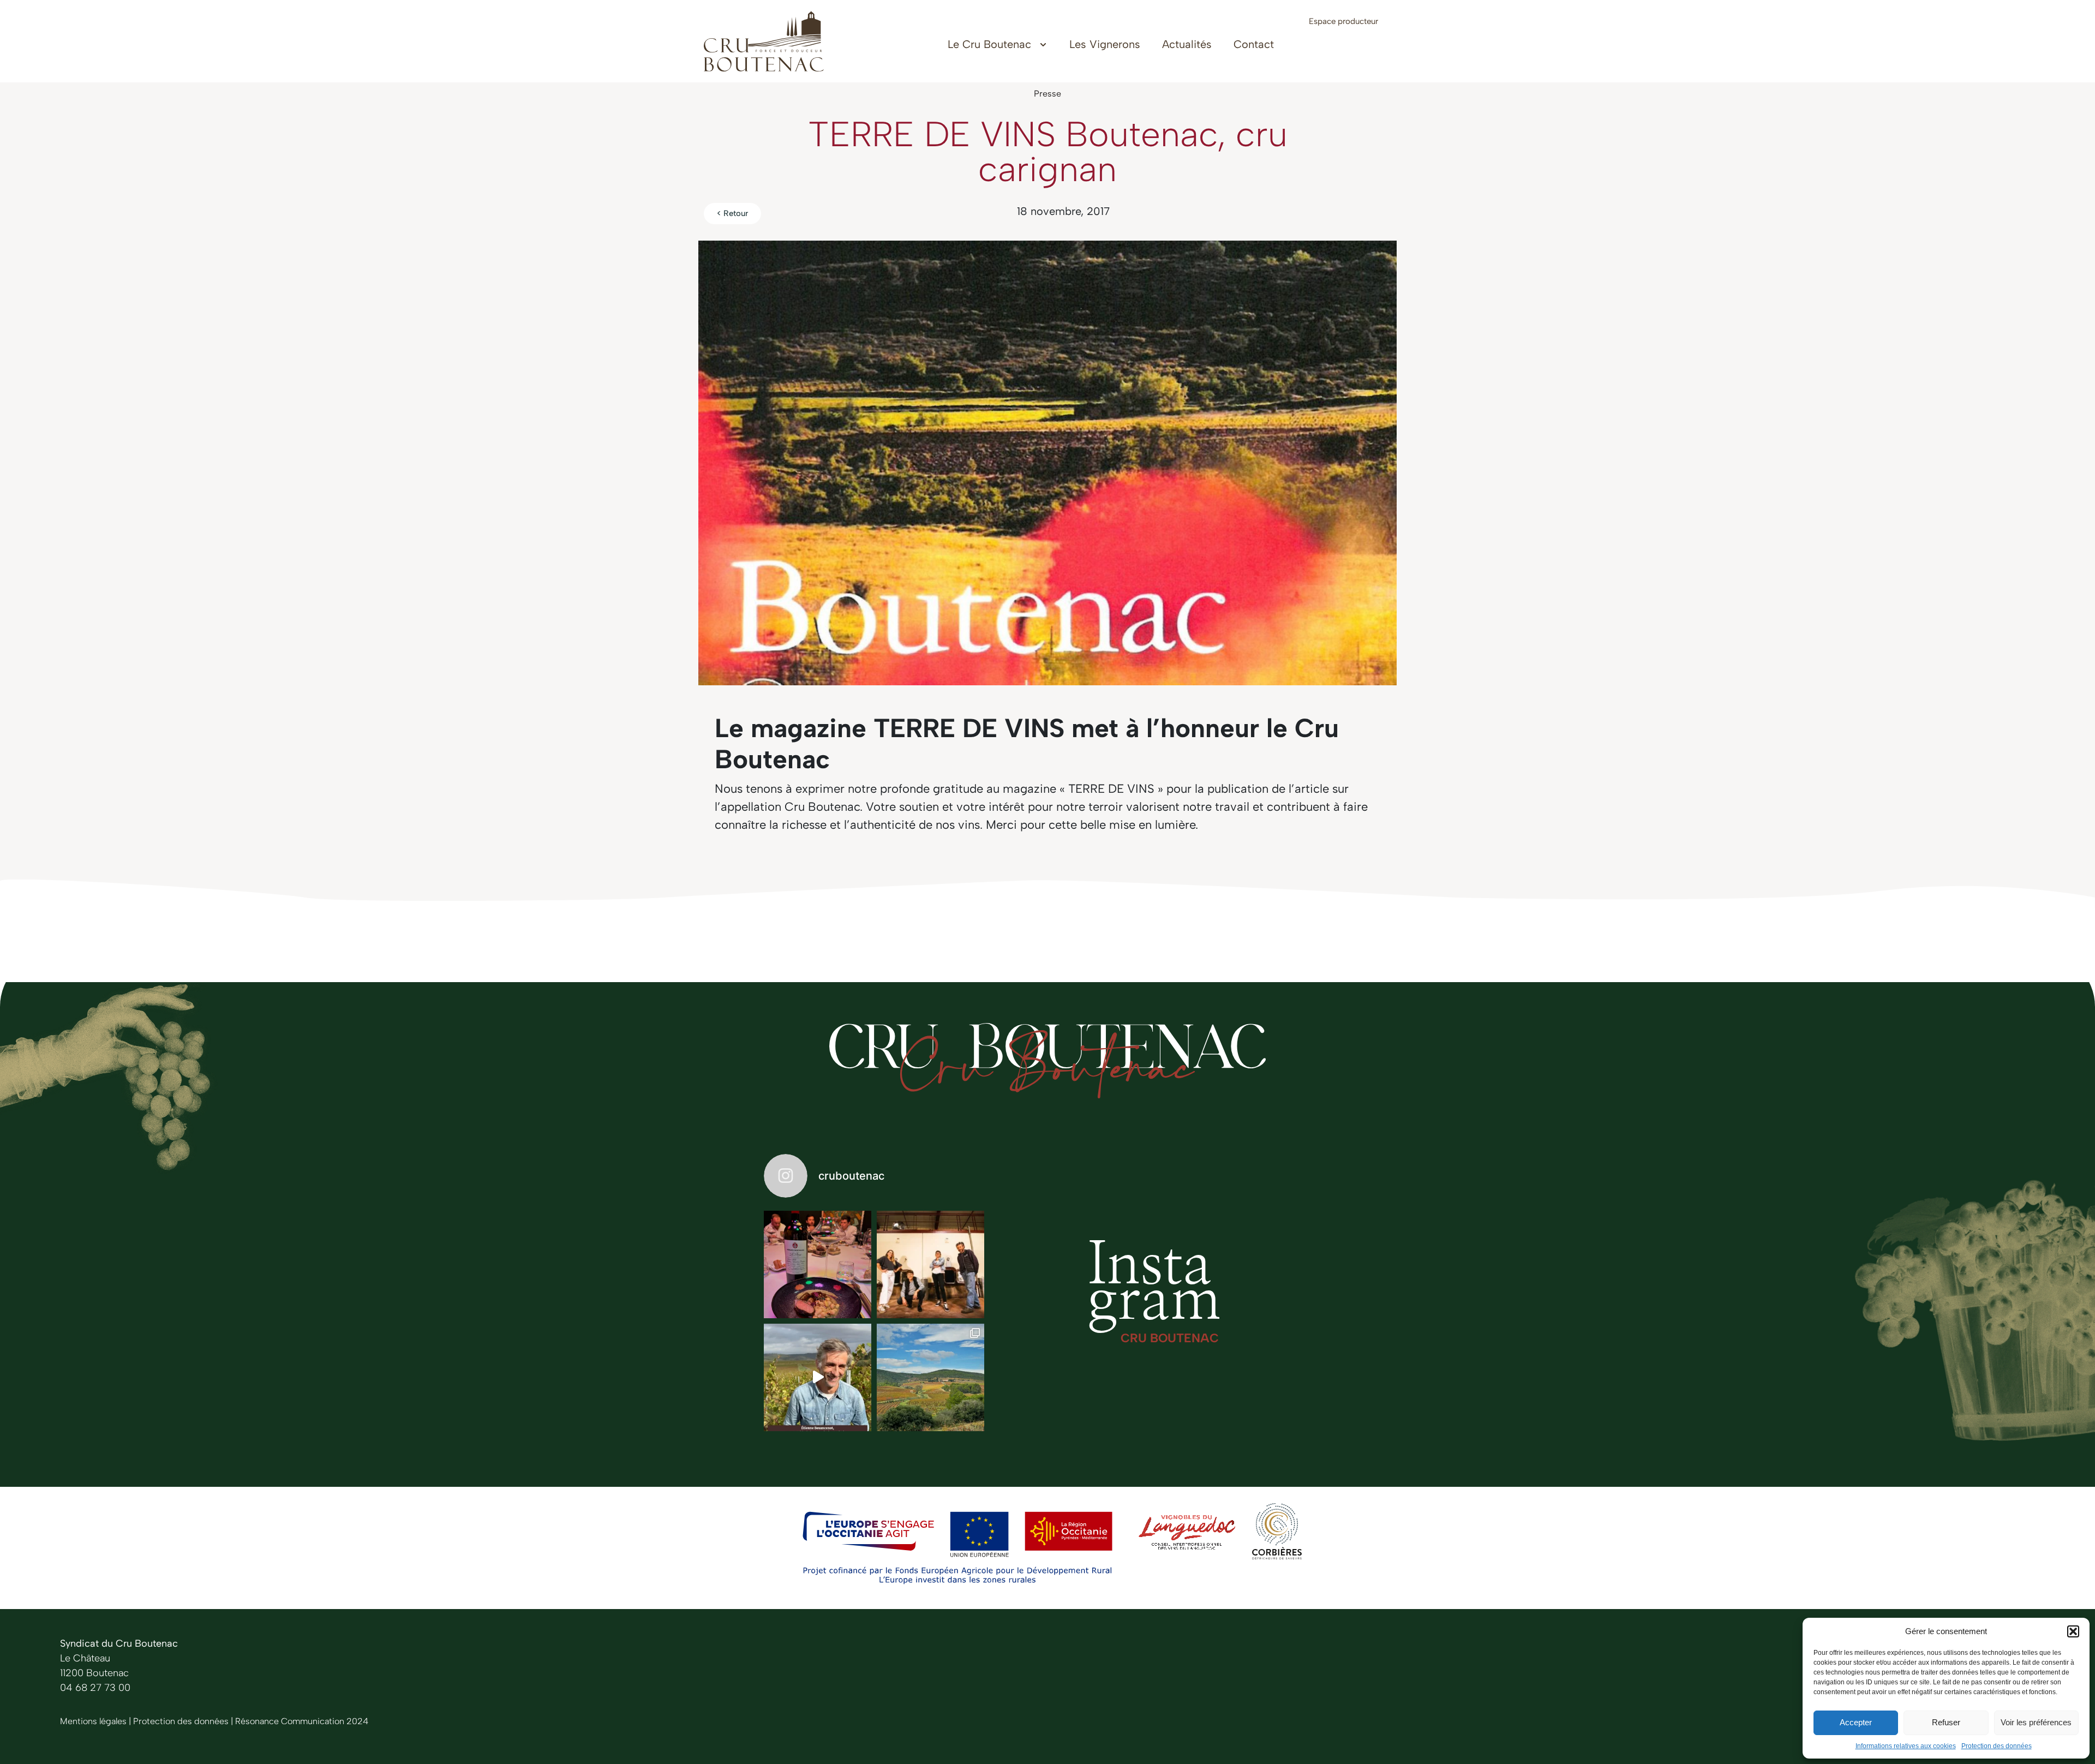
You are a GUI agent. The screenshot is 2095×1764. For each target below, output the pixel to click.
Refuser (1946, 1722)
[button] (2073, 1631)
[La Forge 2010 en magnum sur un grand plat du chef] (818, 1264)
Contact (1254, 44)
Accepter (1856, 1722)
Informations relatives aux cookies (1906, 1746)
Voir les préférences (2036, 1722)
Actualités (1187, 44)
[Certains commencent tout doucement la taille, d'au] (930, 1377)
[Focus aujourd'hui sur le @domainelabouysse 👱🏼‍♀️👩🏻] (930, 1264)
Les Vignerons (1105, 44)
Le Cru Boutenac (989, 44)
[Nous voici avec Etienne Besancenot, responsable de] (818, 1377)
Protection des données (1997, 1746)
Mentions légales (93, 1721)
